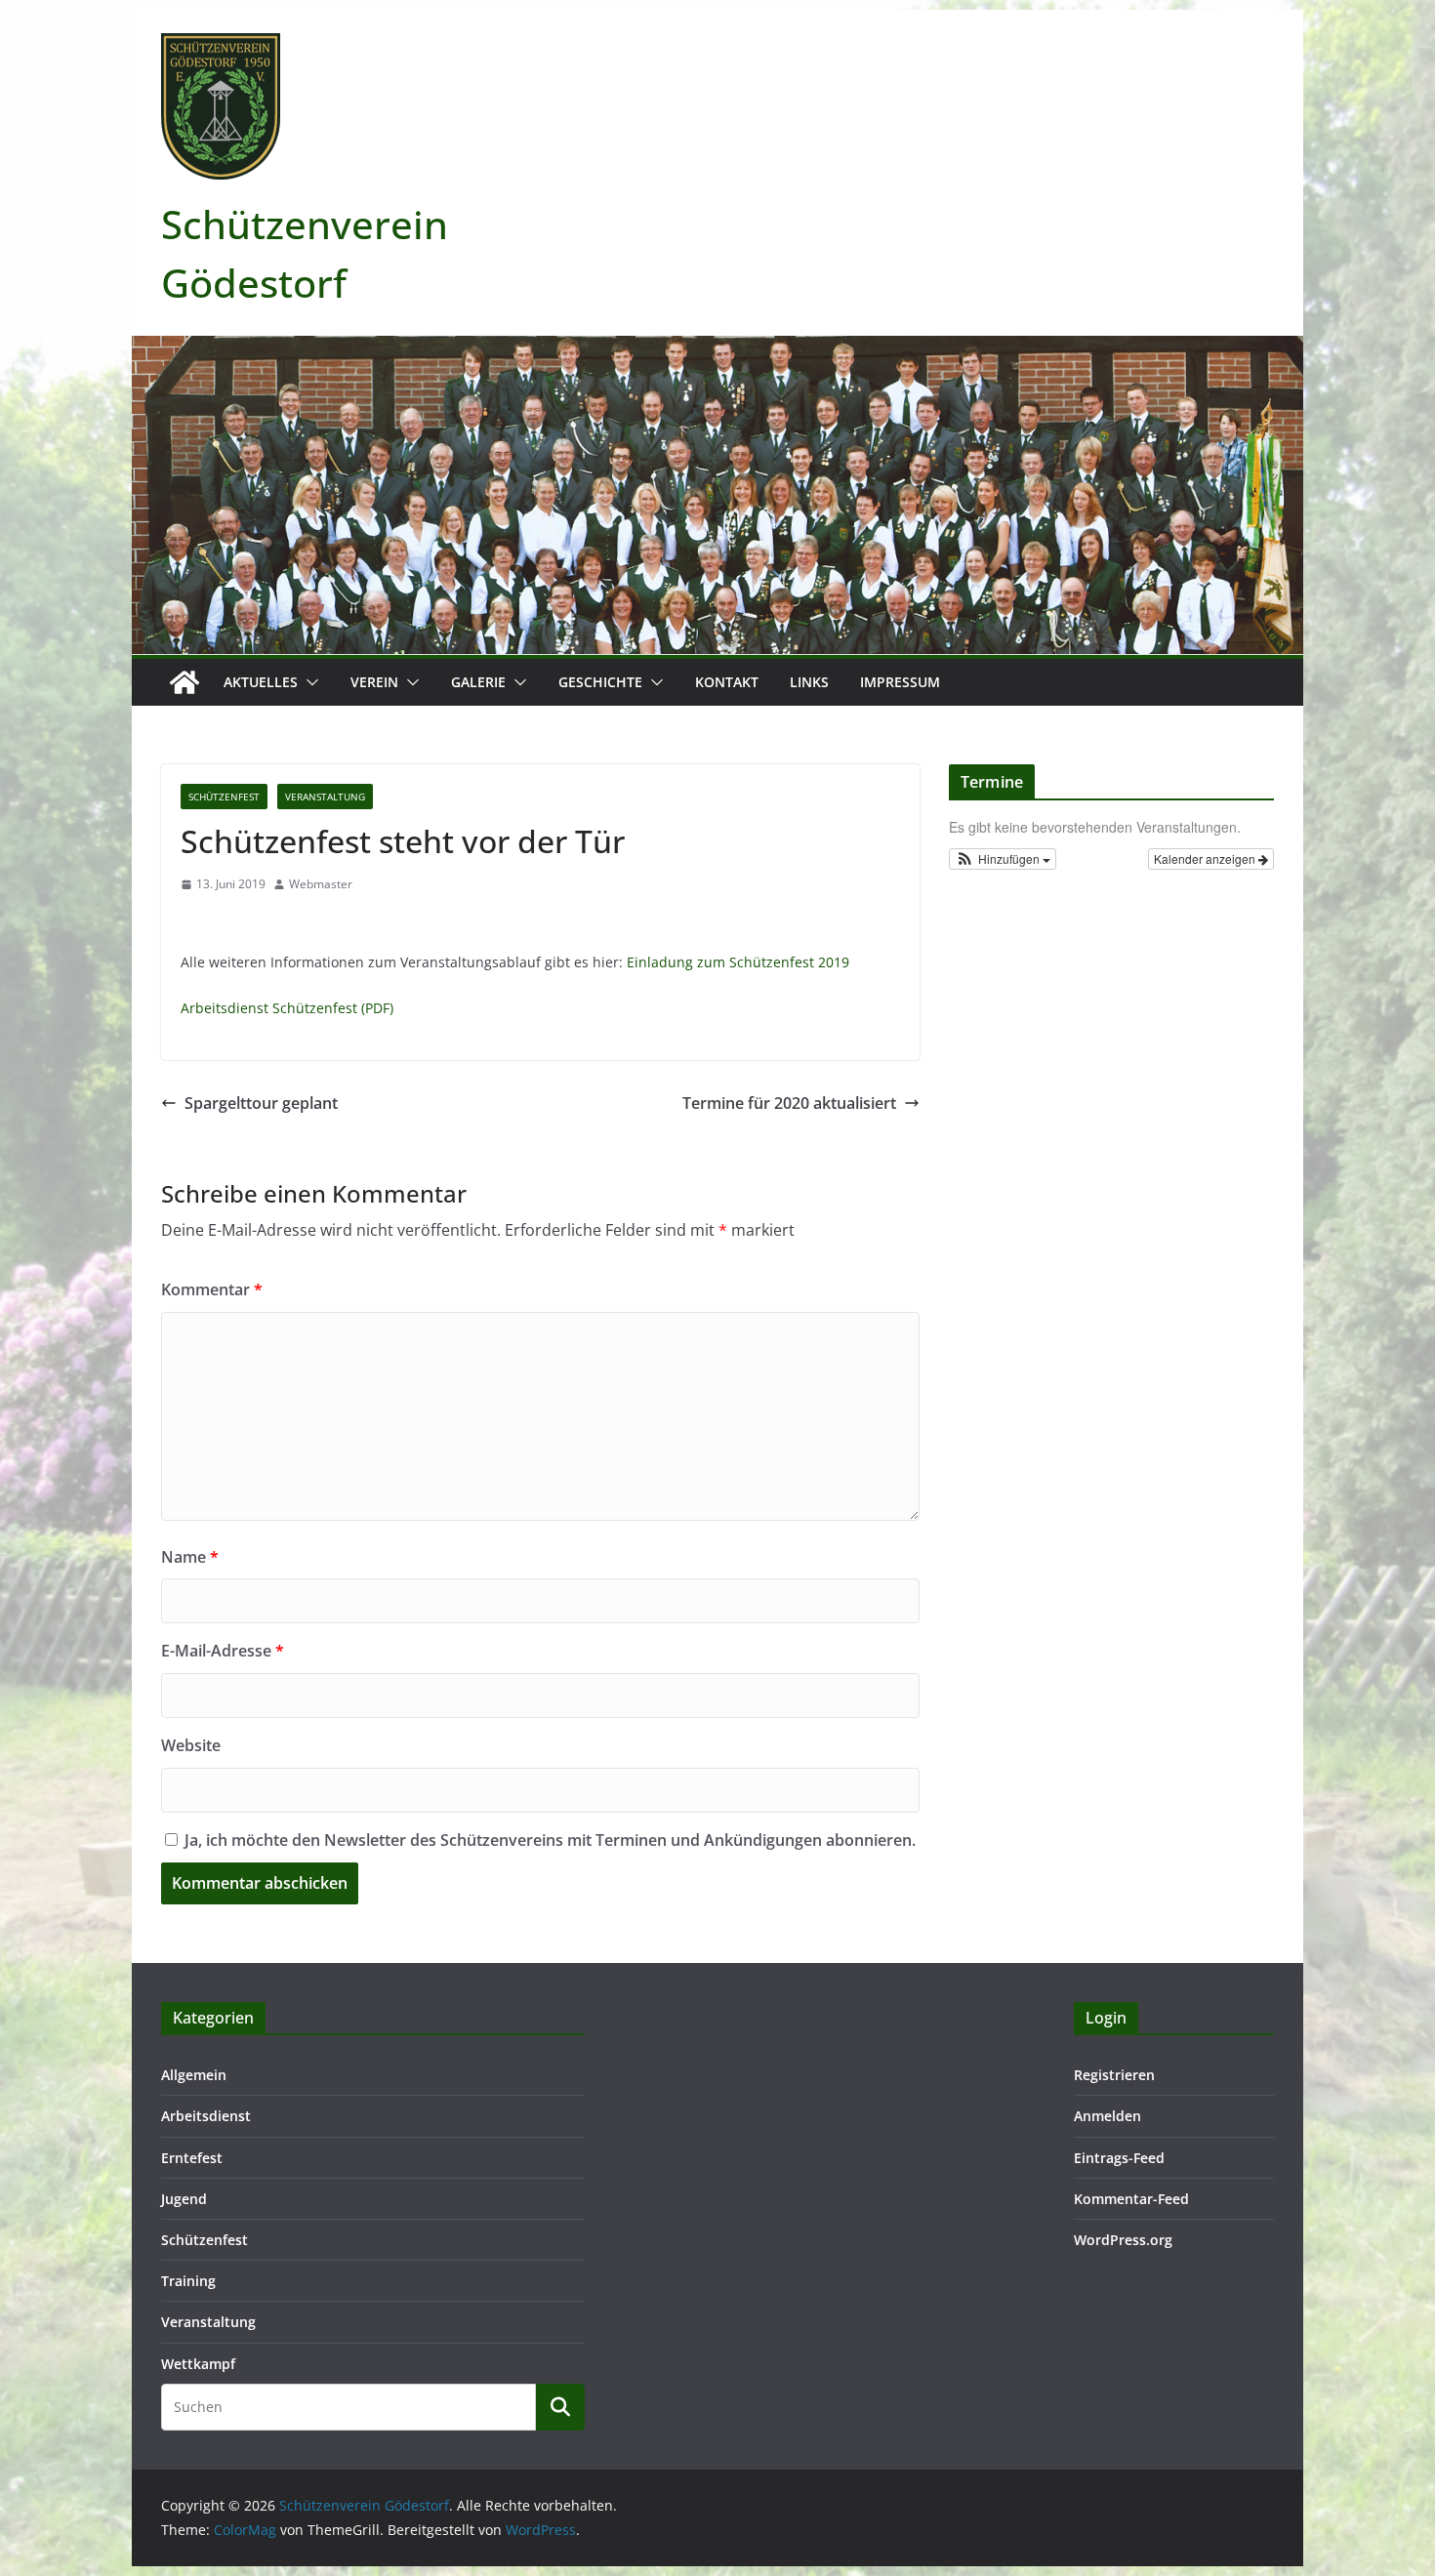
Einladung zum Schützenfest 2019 (738, 962)
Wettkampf (198, 2364)
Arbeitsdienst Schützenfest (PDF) (287, 1008)
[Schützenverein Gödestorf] (184, 682)
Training (188, 2281)
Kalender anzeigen (1206, 859)
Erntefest (192, 2158)
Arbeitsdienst (206, 2116)
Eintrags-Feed (1119, 2158)
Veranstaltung (325, 797)
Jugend (184, 2199)
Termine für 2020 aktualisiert (789, 1103)
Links (809, 682)
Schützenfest (224, 797)
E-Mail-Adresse (223, 1651)
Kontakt (727, 682)
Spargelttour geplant (261, 1103)
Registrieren (1114, 2075)
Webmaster (321, 884)
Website (191, 1745)
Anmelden (1107, 2116)
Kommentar (212, 1289)
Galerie (478, 682)
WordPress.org (1123, 2240)
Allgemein (194, 2075)
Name (190, 1557)
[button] (308, 682)
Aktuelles (261, 682)
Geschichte (600, 682)
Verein (374, 682)
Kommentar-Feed (1131, 2199)
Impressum (900, 682)
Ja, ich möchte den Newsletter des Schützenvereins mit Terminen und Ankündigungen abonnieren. (548, 1840)
